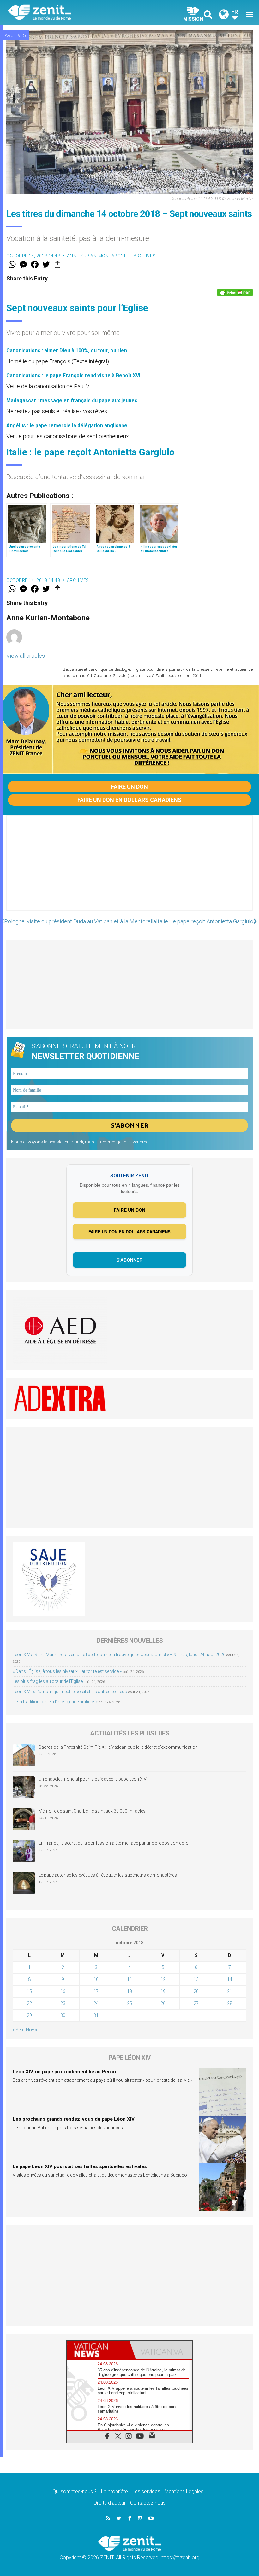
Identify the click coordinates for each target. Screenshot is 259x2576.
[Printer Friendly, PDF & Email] (235, 293)
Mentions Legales (184, 2491)
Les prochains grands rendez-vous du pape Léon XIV (74, 2119)
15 (29, 1991)
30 (63, 2015)
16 (63, 1991)
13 (196, 1979)
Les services (146, 2491)
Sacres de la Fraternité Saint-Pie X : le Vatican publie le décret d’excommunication (118, 1747)
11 (129, 1979)
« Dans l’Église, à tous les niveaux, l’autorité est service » (67, 1671)
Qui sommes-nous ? (75, 2491)
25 (129, 2003)
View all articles (26, 656)
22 (29, 2003)
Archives (15, 35)
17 (96, 1991)
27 (196, 2003)
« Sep (18, 2030)
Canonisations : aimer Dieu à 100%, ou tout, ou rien (67, 351)
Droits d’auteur (110, 2503)
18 (129, 1991)
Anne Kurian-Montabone (97, 256)
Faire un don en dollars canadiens (129, 800)
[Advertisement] (129, 869)
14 (230, 1979)
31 (96, 2015)
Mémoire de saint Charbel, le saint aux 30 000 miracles (92, 1811)
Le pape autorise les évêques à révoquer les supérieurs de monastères (108, 1875)
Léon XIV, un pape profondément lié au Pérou (64, 2072)
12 (163, 1979)
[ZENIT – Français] (73, 13)
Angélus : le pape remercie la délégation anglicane (67, 425)
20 (196, 1991)
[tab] (98, 2350)
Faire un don (129, 787)
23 (63, 2003)
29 (29, 2015)
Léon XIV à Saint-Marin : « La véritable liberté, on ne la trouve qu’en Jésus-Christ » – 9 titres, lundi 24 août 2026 (119, 1655)
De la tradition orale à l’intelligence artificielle (55, 1702)
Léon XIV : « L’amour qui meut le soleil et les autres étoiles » (70, 1692)
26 (163, 2003)
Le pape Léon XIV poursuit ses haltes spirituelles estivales (80, 2166)
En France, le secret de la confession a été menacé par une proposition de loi (114, 1843)
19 (163, 1991)
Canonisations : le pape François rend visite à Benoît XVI (73, 376)
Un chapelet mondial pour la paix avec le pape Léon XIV (93, 1779)
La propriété (114, 2491)
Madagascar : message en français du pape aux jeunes (72, 401)
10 (96, 1979)
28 (230, 2003)
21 (230, 1991)
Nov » (31, 2030)
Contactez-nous (148, 2503)
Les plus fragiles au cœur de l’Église (48, 1681)
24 (96, 2003)
